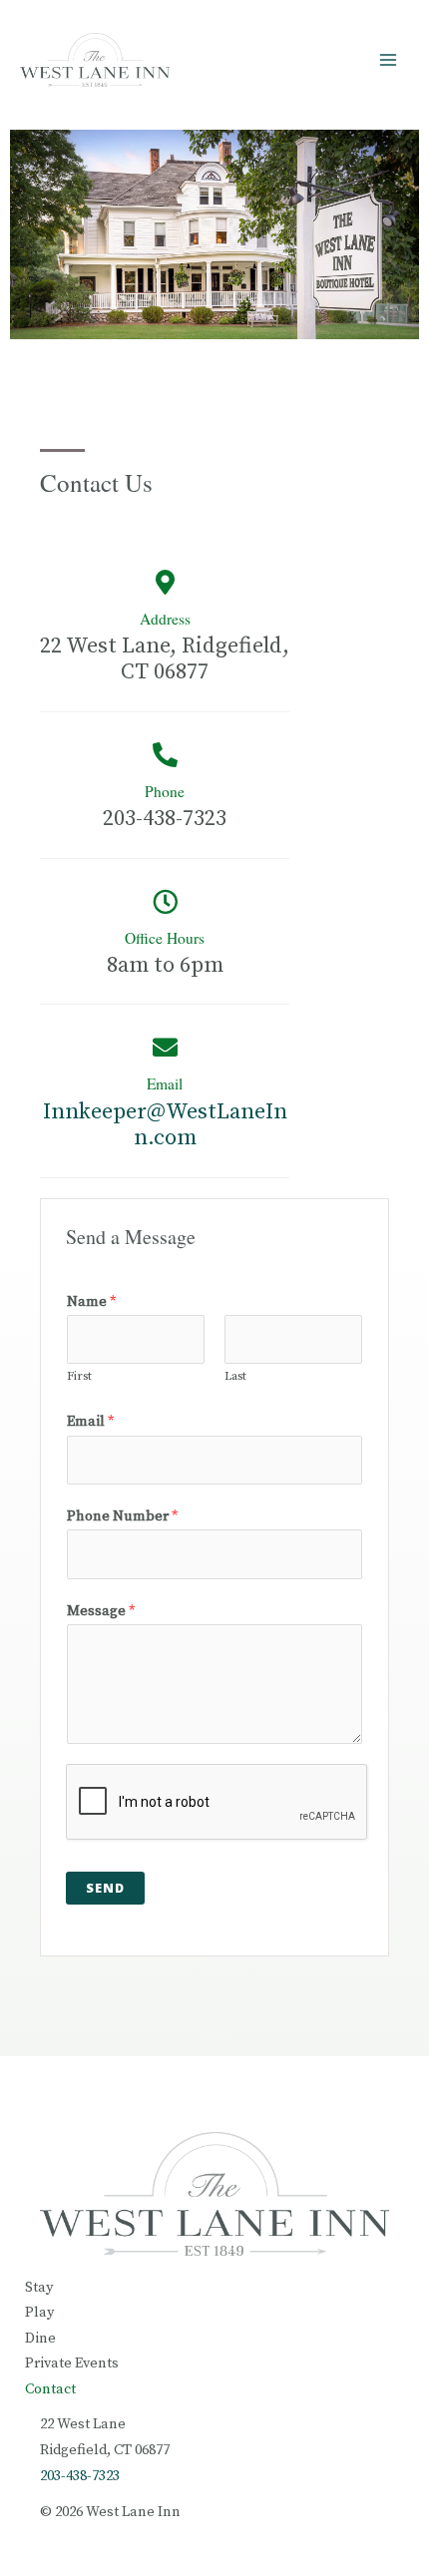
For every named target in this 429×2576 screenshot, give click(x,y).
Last (235, 1376)
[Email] (165, 1047)
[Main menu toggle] (388, 60)
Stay (39, 2288)
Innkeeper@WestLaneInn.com (165, 1125)
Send (105, 1888)
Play (39, 2313)
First (79, 1376)
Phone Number (122, 1516)
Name (91, 1302)
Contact (50, 2389)
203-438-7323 (80, 2476)
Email (165, 1083)
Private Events (72, 2363)
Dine (40, 2339)
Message (101, 1611)
